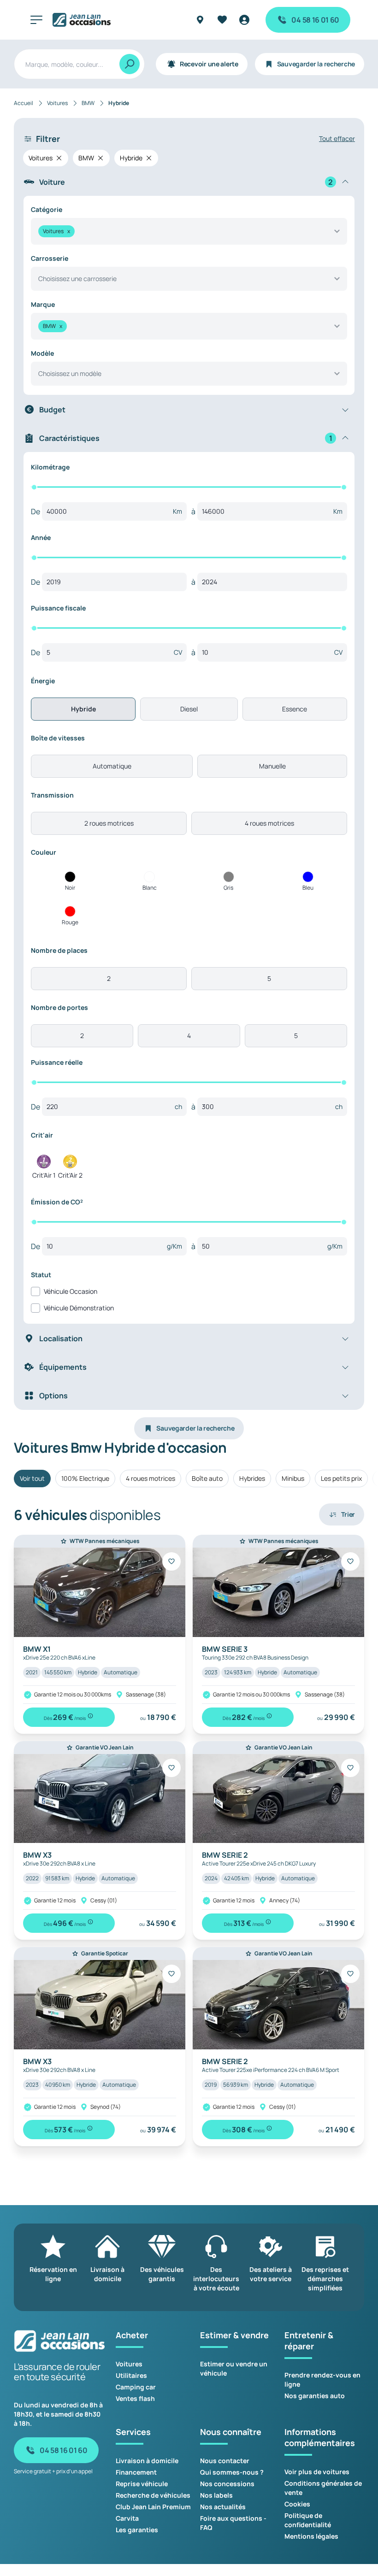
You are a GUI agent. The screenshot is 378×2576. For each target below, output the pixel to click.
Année (41, 537)
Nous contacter (225, 2461)
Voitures (129, 2364)
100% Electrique (85, 1478)
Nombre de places (59, 950)
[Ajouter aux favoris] (171, 1561)
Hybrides (252, 1478)
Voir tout (32, 1478)
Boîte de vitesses (58, 738)
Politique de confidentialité (308, 2520)
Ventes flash (135, 2398)
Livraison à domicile (147, 2461)
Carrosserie (50, 258)
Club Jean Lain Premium (153, 2507)
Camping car (136, 2387)
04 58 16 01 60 (315, 20)
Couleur (44, 852)
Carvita (127, 2518)
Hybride (83, 709)
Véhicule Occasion (71, 1291)
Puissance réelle (57, 1062)
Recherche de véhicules (153, 2495)
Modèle (42, 353)
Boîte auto (207, 1478)
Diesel (189, 709)
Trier (348, 1514)
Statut (41, 1275)
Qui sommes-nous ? (232, 2472)
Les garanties (137, 2530)
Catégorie (47, 209)
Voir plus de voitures (317, 2472)
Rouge (70, 922)
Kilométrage (50, 467)
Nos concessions (227, 2484)
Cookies (297, 2504)
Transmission (52, 795)
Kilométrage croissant (302, 1735)
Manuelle (272, 766)
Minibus (293, 1478)
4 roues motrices (269, 823)
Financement (136, 2472)
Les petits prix (341, 1478)
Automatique (112, 766)
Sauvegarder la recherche (316, 64)
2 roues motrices (109, 823)
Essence (295, 709)
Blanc (150, 888)
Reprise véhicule (142, 2484)
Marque (43, 304)
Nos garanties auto (315, 2396)
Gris (228, 888)
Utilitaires (131, 2375)
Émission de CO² (57, 1202)
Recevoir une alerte (209, 64)
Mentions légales (311, 2536)
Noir (70, 888)
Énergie (43, 681)
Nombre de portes (59, 1007)
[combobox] (189, 231)
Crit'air (42, 1135)
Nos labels (216, 2495)
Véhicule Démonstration (79, 1308)
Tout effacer (337, 138)
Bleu (308, 888)
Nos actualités (223, 2507)
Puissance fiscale (58, 608)
